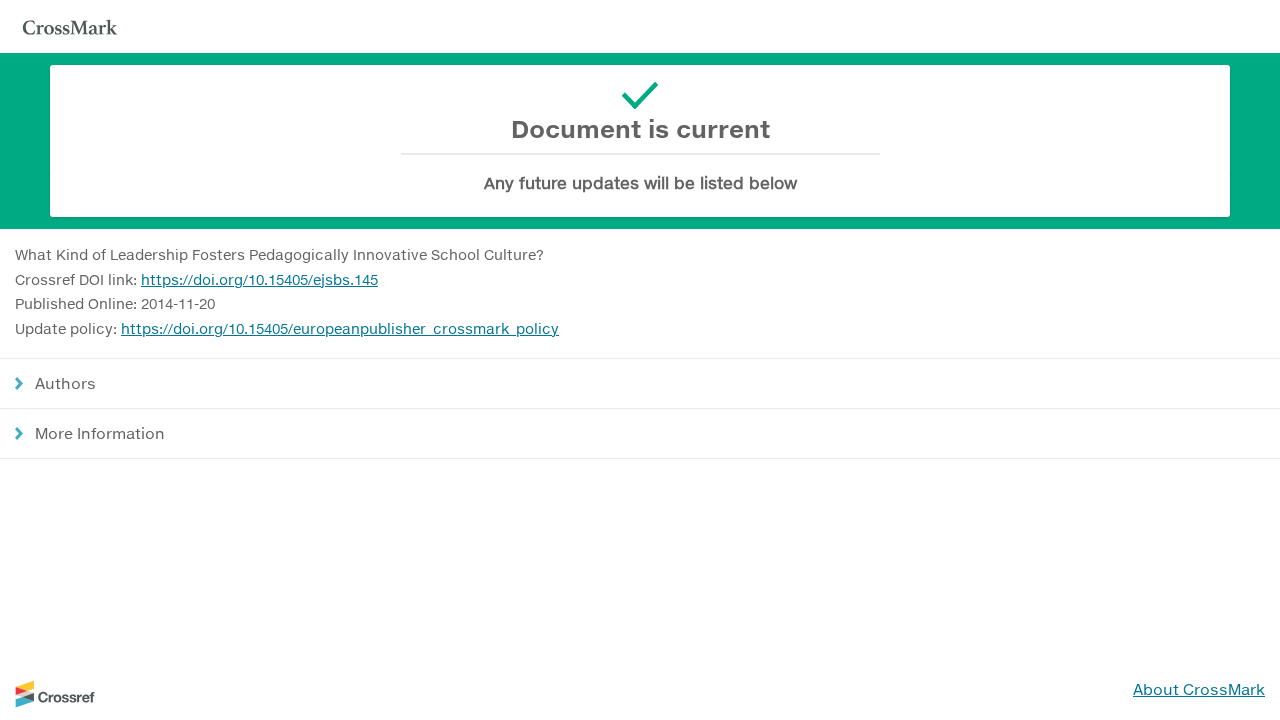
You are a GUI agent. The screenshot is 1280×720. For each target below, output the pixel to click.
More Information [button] (100, 433)
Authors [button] (65, 383)
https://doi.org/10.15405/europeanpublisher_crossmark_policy (340, 328)
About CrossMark (1199, 689)
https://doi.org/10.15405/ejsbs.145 (259, 279)
